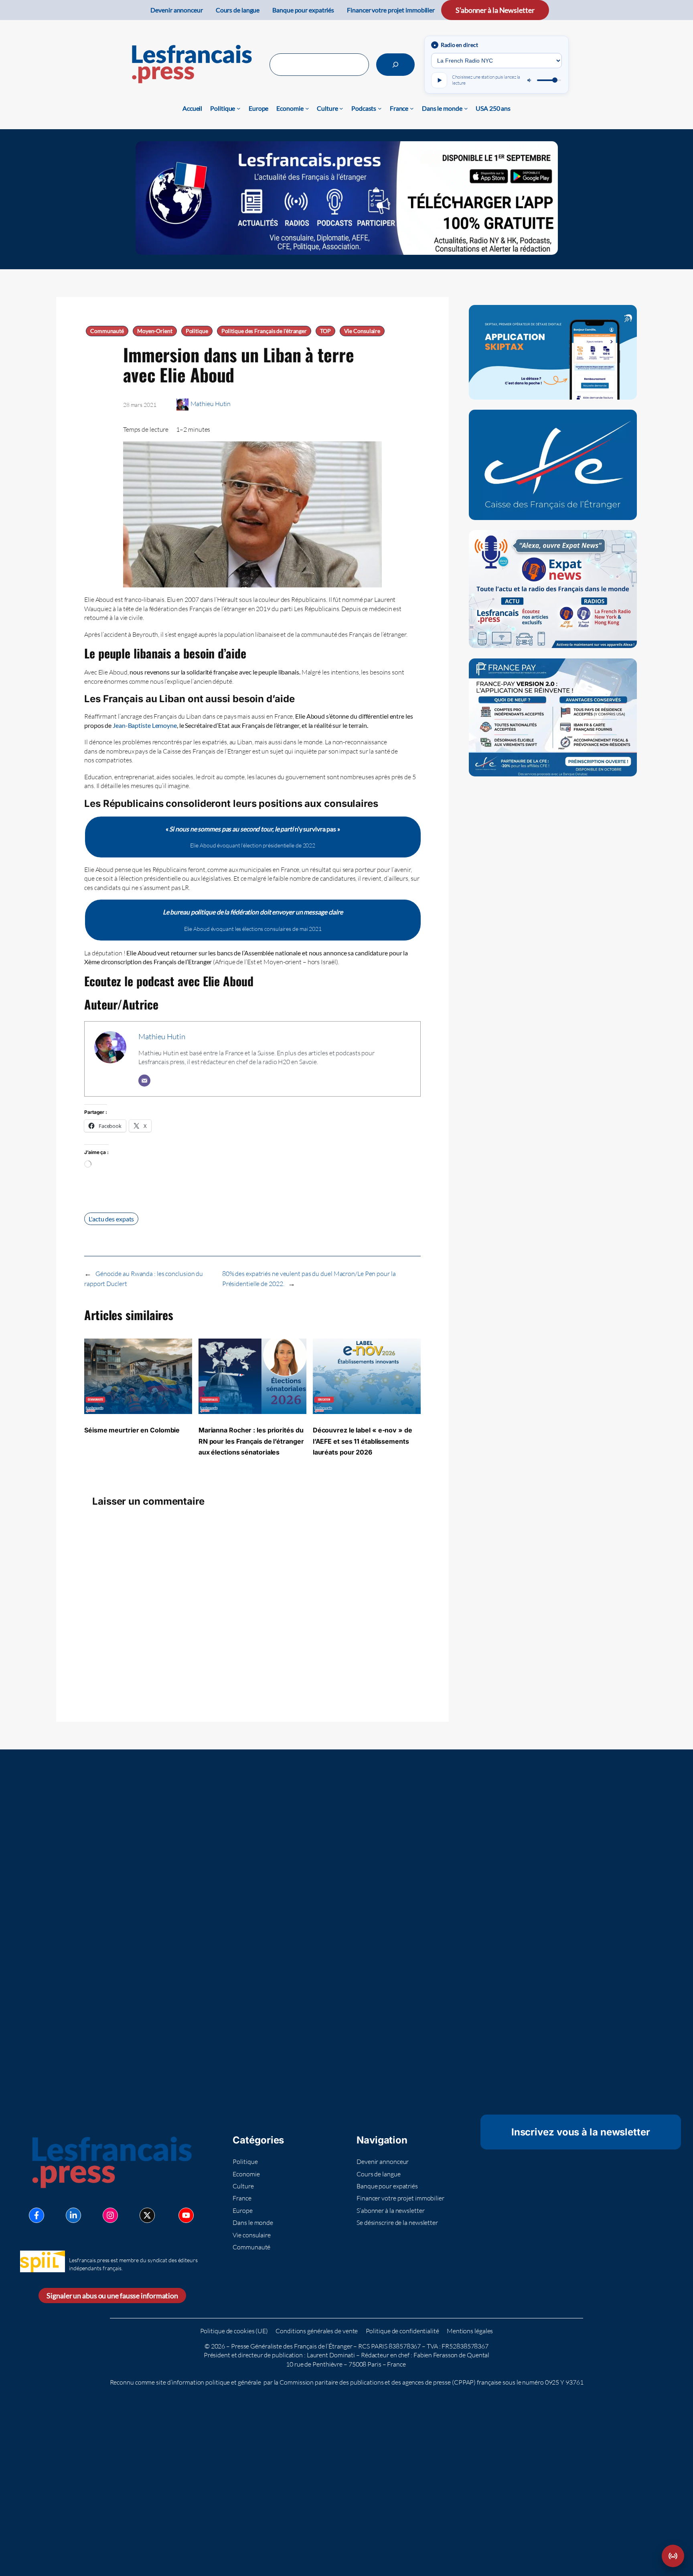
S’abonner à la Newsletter (495, 10)
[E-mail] (144, 1081)
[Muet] (530, 80)
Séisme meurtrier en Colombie (132, 1430)
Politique (197, 331)
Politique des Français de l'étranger (264, 331)
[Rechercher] (395, 65)
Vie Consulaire (362, 331)
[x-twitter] (147, 2215)
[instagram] (110, 2215)
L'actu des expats (111, 1219)
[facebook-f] (36, 2215)
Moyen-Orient (155, 331)
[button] (673, 2556)
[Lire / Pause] (439, 80)
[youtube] (186, 2215)
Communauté (107, 331)
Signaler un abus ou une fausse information (112, 2296)
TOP (325, 331)
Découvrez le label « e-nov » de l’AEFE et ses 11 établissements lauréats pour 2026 (363, 1441)
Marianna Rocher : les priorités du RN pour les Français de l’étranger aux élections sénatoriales (251, 1441)
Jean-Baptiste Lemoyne (145, 725)
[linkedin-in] (73, 2215)
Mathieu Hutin (211, 404)
